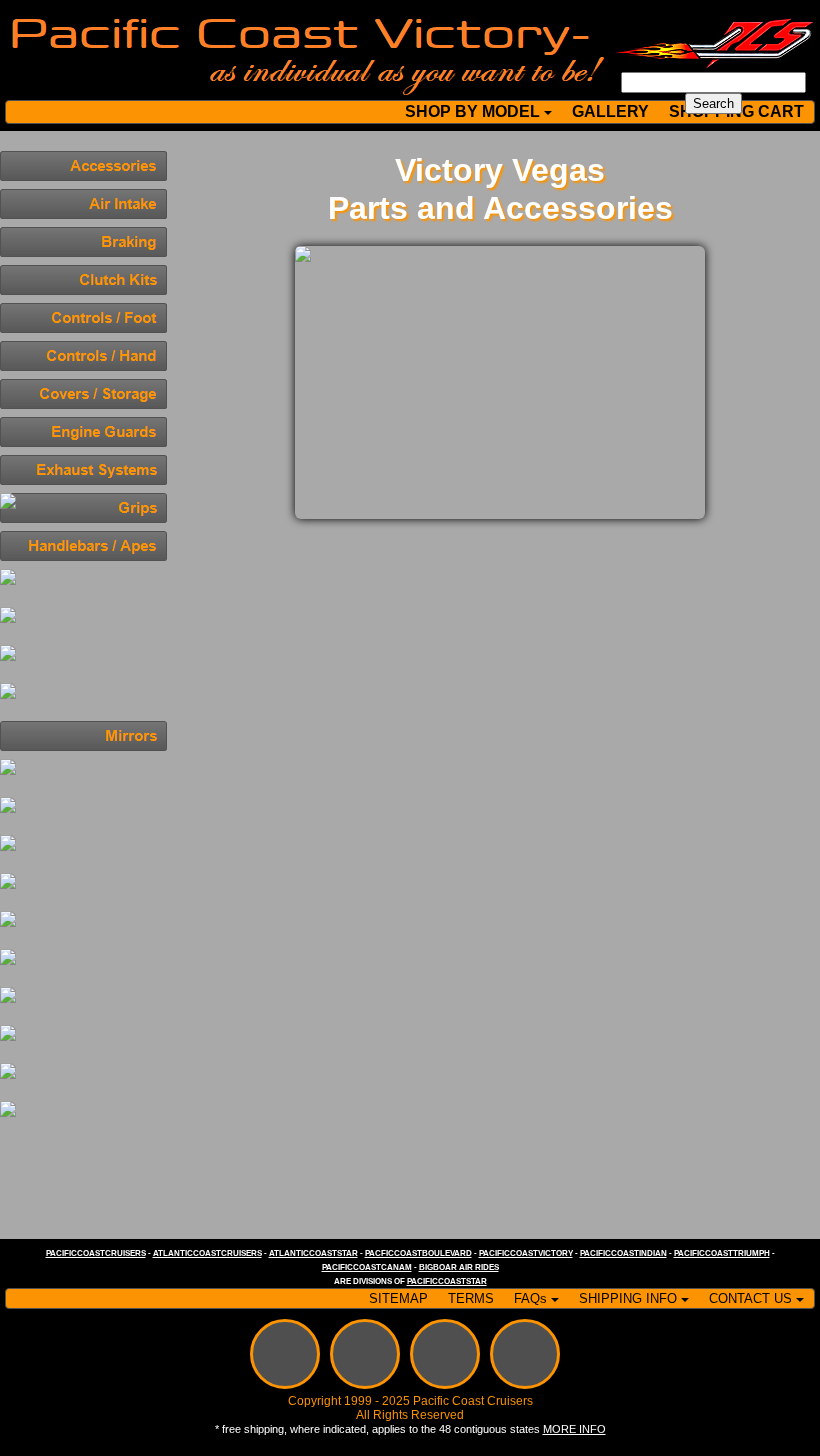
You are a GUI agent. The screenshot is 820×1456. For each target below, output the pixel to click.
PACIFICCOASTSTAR (447, 1281)
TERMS (471, 1298)
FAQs (530, 1298)
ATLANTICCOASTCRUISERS (207, 1253)
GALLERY (610, 111)
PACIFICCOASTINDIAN (623, 1253)
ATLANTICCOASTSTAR (313, 1253)
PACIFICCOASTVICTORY (526, 1253)
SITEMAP (398, 1298)
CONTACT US (750, 1298)
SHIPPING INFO (628, 1298)
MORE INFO (574, 1429)
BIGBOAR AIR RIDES (459, 1267)
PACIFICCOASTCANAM (367, 1267)
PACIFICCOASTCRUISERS (96, 1253)
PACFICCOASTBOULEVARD (418, 1253)
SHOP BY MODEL (472, 111)
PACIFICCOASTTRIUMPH (722, 1253)
